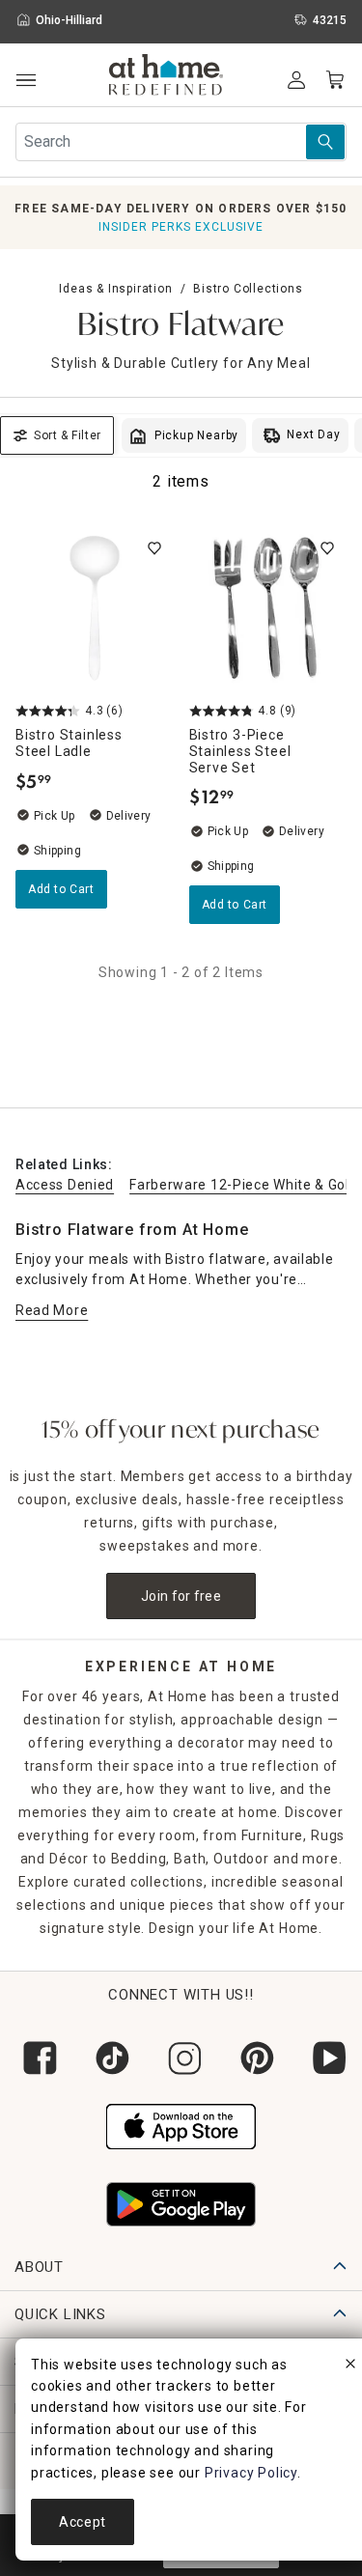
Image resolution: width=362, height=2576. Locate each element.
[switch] (154, 548)
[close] (350, 2366)
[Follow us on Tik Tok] (109, 2058)
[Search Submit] (325, 142)
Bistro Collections (248, 289)
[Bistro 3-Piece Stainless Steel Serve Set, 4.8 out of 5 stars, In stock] (268, 608)
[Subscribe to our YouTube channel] (326, 2058)
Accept (83, 2522)
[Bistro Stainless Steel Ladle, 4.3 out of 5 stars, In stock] (95, 608)
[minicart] (335, 80)
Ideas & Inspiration (115, 289)
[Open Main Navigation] (26, 81)
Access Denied (65, 1185)
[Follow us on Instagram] (181, 2058)
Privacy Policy (251, 2473)
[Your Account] (296, 80)
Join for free (181, 1596)
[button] (167, 77)
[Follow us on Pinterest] (253, 2058)
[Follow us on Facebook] (36, 2058)
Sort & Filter (68, 435)
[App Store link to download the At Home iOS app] (181, 2124)
